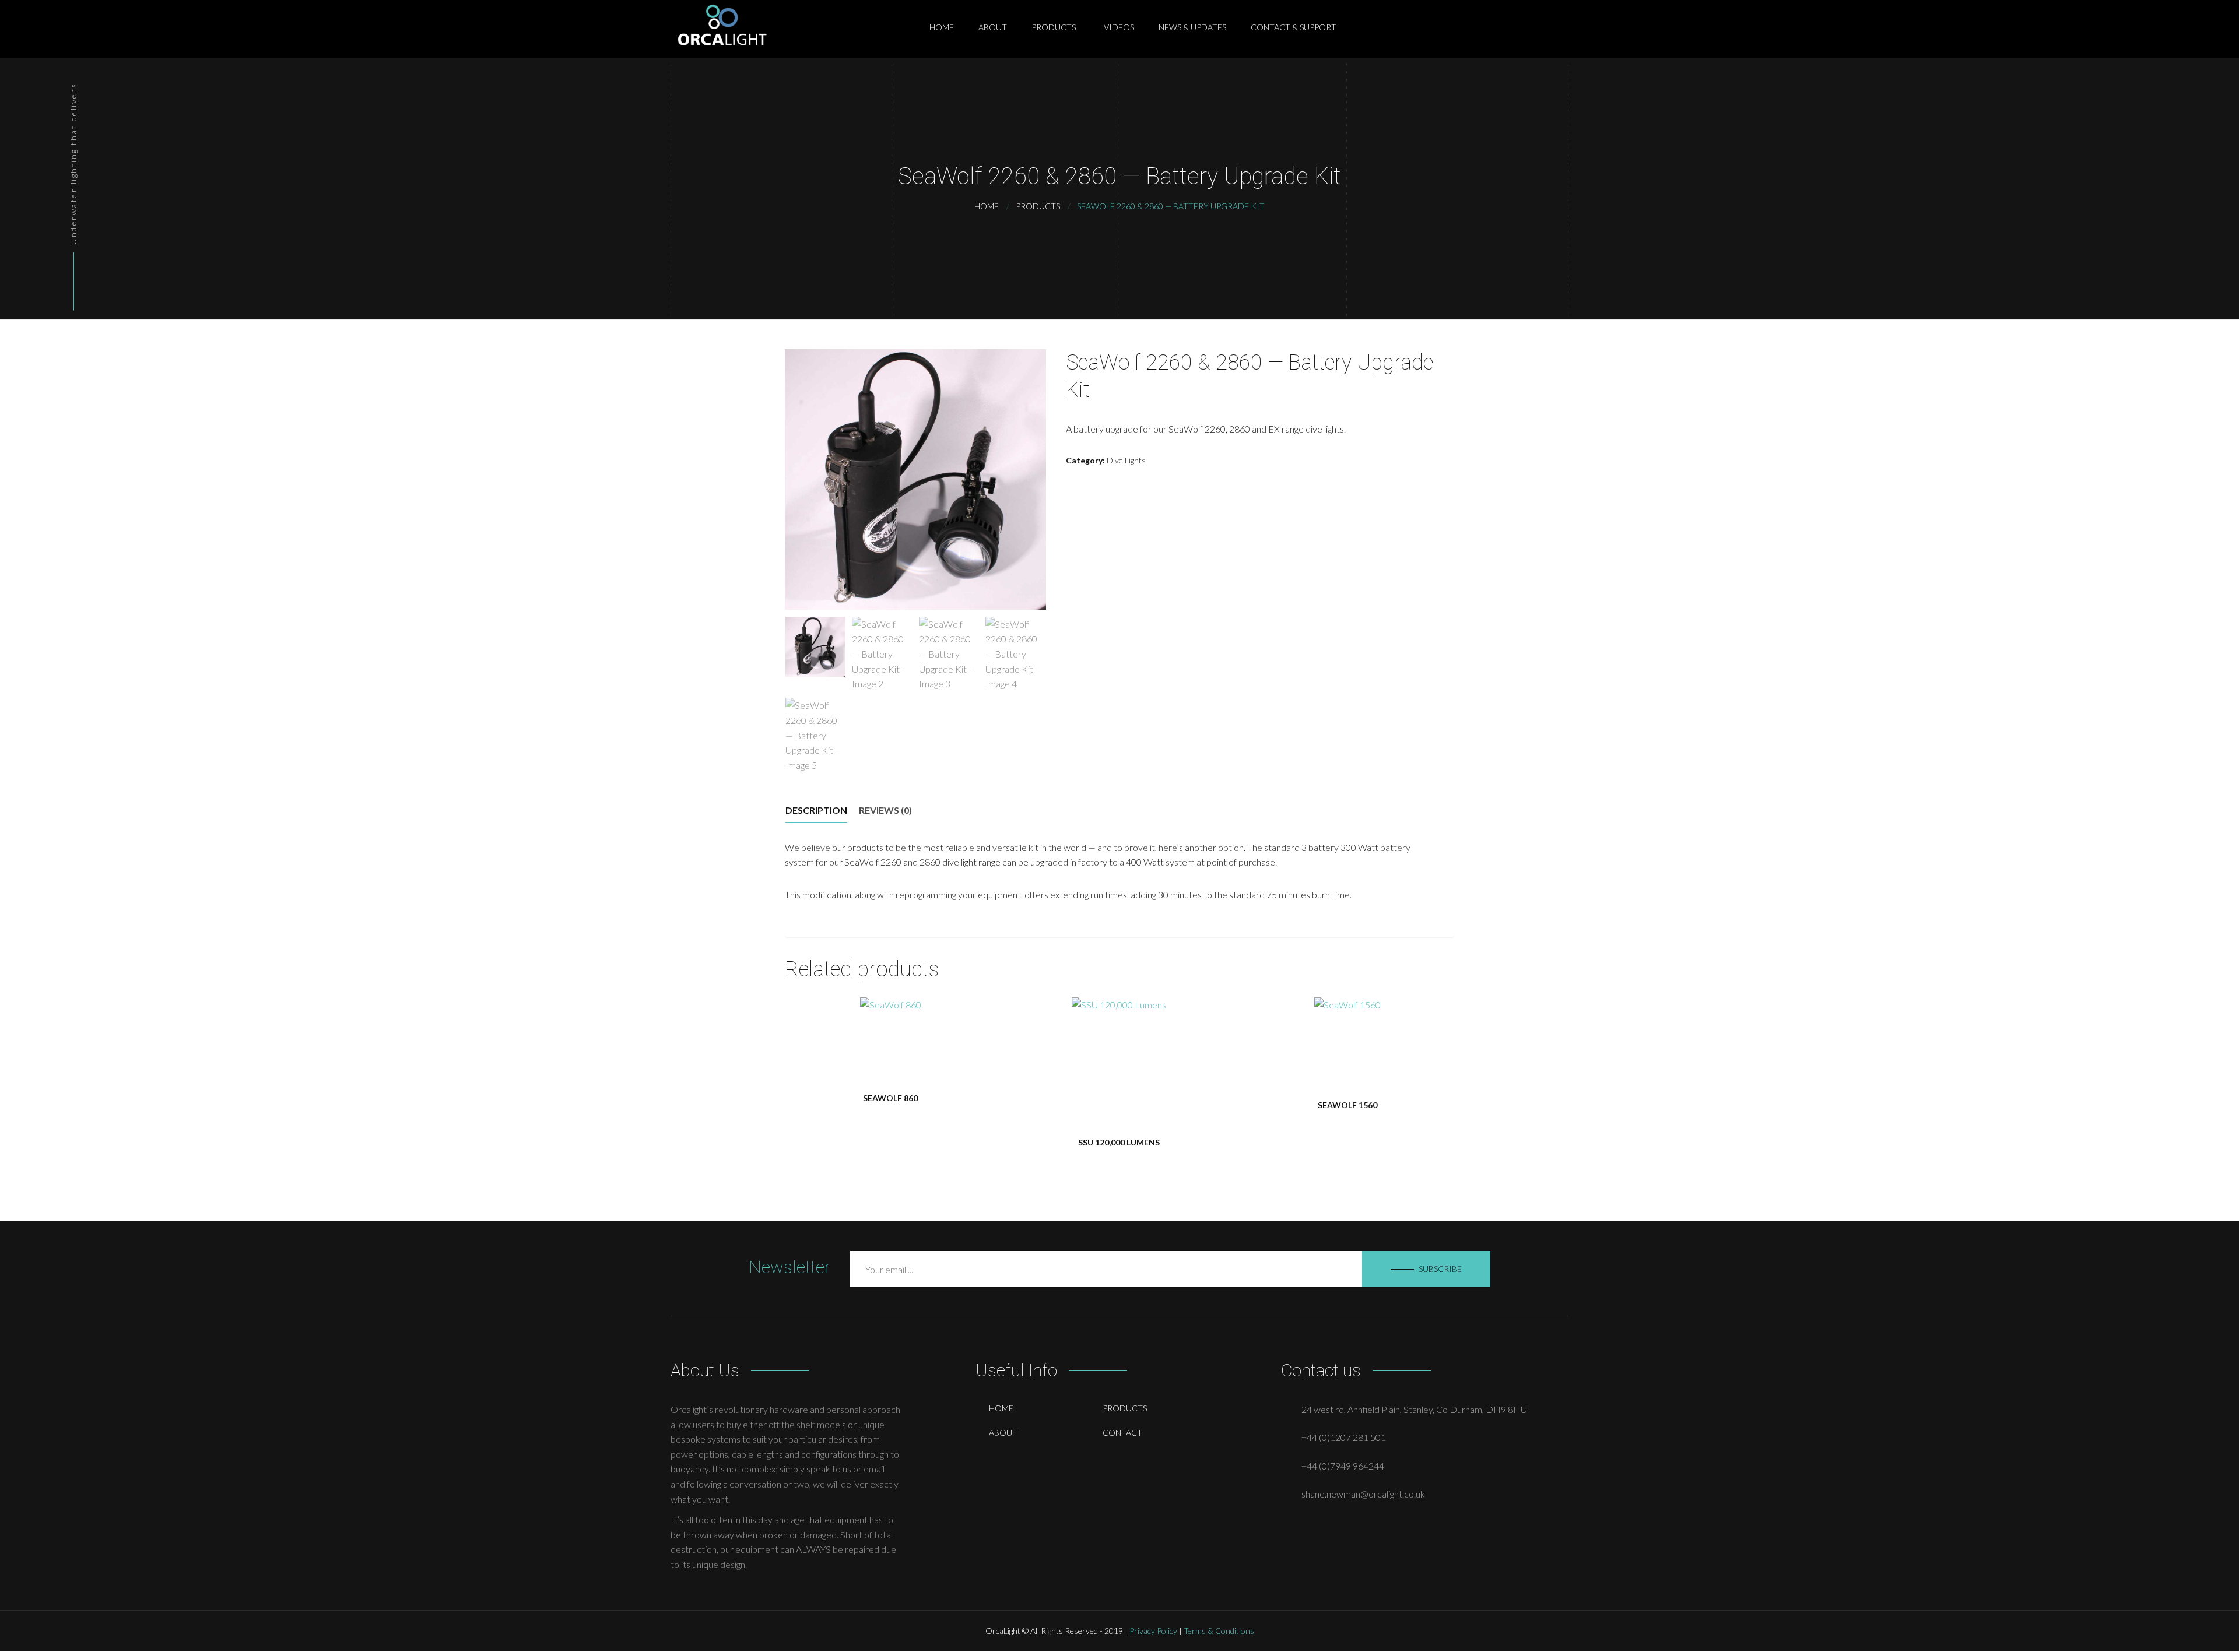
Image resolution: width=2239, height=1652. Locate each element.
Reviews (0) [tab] (885, 810)
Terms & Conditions (1219, 1631)
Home (1001, 1408)
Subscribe (1440, 1269)
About (1003, 1433)
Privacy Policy (1153, 1631)
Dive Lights (1126, 460)
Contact (1122, 1433)
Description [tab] (816, 810)
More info (889, 1048)
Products (1125, 1408)
